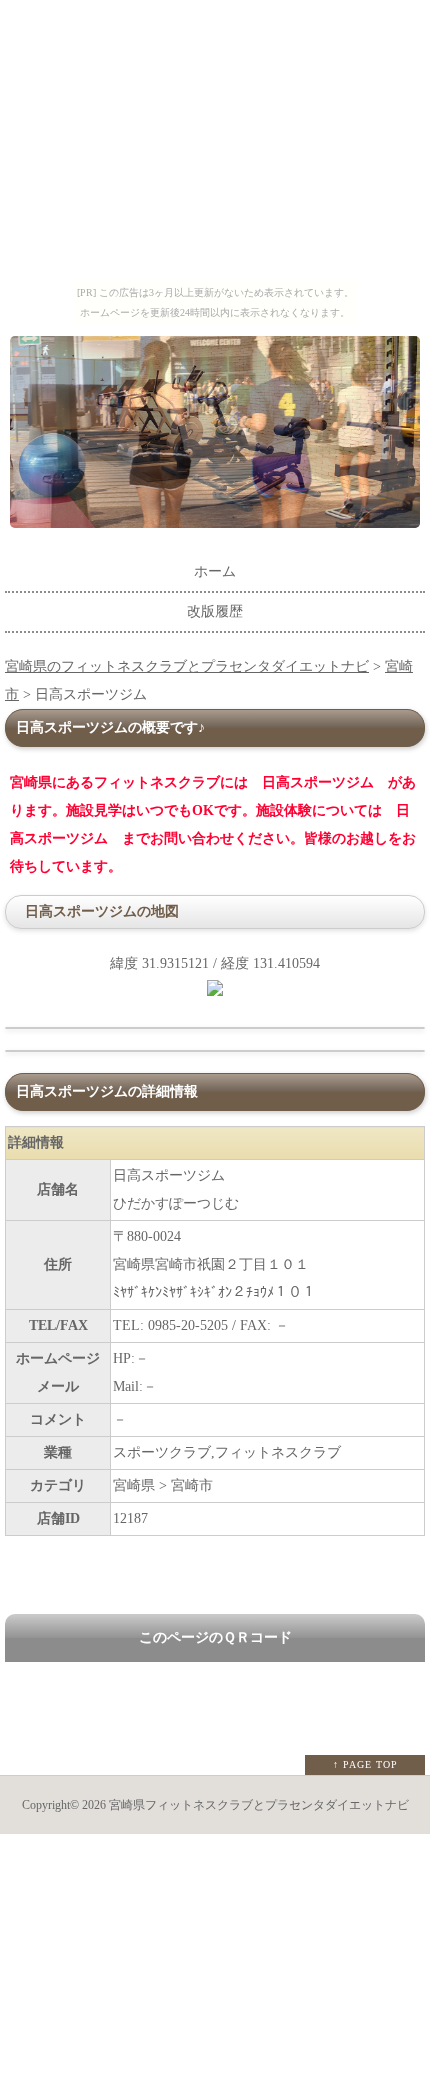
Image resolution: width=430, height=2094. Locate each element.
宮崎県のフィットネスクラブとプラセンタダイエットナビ (187, 666)
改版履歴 (215, 611)
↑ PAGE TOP (365, 1764)
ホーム (215, 571)
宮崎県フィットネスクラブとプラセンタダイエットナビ (259, 1805)
